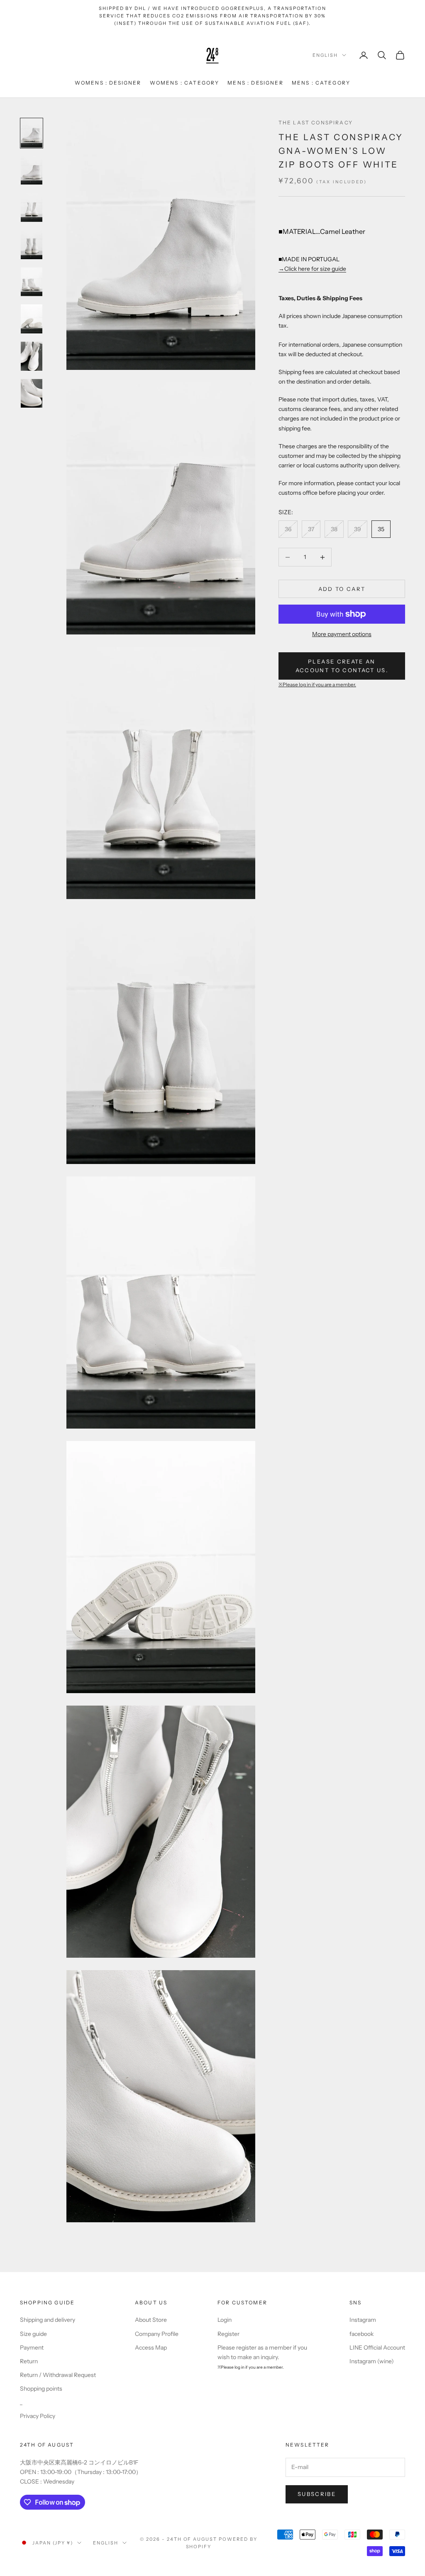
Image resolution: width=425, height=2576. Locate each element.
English (325, 55)
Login (225, 2320)
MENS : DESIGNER (255, 83)
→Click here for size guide (312, 269)
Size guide (33, 2334)
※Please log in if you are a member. (317, 685)
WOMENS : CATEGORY (185, 83)
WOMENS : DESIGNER (108, 83)
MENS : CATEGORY (321, 83)
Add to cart (342, 589)
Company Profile (157, 2334)
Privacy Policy (38, 2416)
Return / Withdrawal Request (58, 2375)
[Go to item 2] (32, 170)
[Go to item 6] (32, 319)
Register (228, 2334)
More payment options (342, 634)
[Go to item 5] (32, 282)
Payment (32, 2348)
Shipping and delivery (48, 2320)
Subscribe (317, 2494)
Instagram (363, 2320)
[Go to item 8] (32, 394)
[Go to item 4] (32, 245)
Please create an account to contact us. (342, 666)
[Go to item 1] (32, 133)
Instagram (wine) (372, 2361)
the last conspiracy (316, 123)
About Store (151, 2320)
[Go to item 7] (32, 356)
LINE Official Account (377, 2348)
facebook (361, 2334)
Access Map (151, 2348)
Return (29, 2361)
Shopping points (41, 2389)
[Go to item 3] (32, 207)
